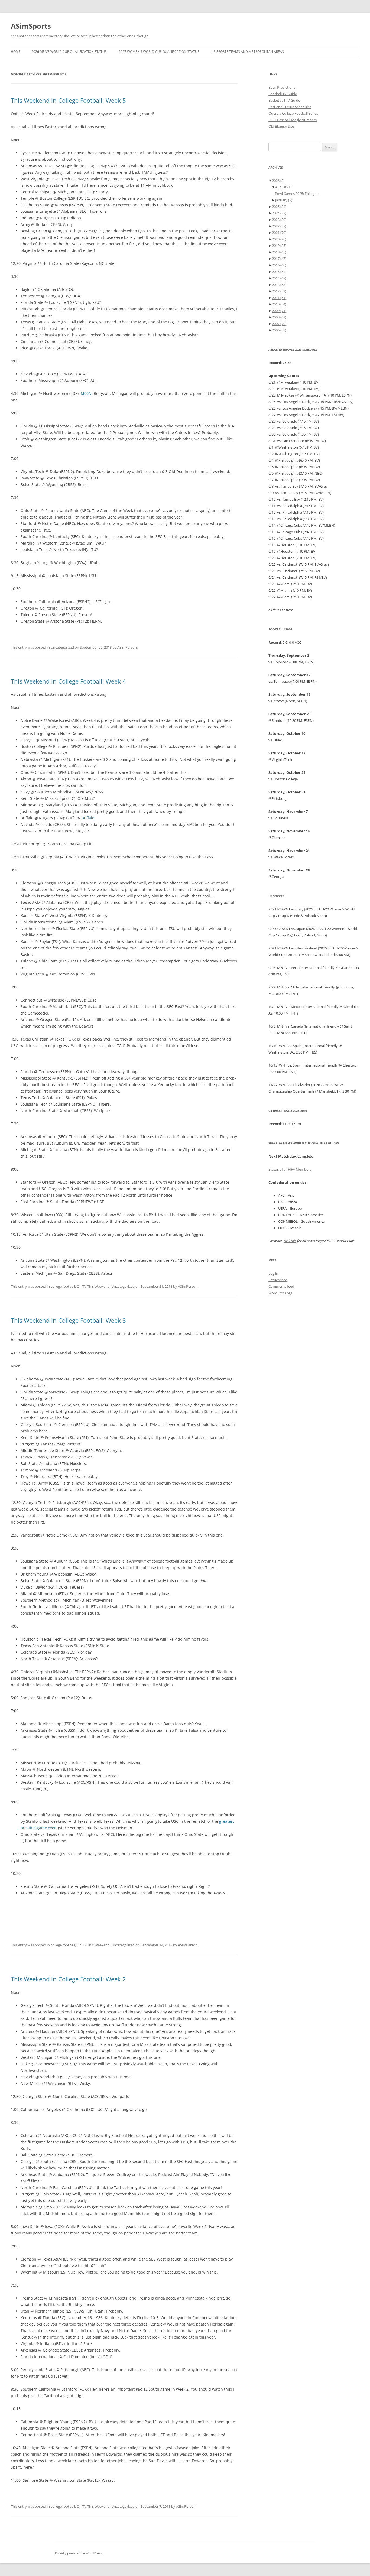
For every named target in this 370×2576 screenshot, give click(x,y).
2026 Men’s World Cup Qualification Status (69, 52)
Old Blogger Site (281, 126)
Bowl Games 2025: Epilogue (297, 194)
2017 (279, 259)
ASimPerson (127, 647)
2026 (278, 181)
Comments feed (281, 1286)
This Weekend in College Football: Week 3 (68, 1320)
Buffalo (88, 818)
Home (16, 52)
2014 (279, 278)
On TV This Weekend (93, 1286)
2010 (279, 304)
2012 (279, 291)
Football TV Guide (283, 94)
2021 (279, 233)
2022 (279, 226)
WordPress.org (280, 1293)
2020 (279, 239)
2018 (279, 252)
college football (63, 1286)
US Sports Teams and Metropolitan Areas (248, 52)
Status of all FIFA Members (290, 1169)
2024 (279, 213)
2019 (279, 246)
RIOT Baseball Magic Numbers (293, 120)
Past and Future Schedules (290, 107)
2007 (279, 324)
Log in (273, 1273)
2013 (279, 285)
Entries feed (278, 1280)
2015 (279, 272)
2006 (279, 330)
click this (290, 1241)
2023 (279, 220)
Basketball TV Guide (284, 100)
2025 (279, 207)
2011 (279, 298)
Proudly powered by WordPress (79, 2553)
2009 (279, 311)
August (283, 187)
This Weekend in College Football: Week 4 (68, 681)
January (284, 200)
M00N (86, 393)
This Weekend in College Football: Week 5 (68, 100)
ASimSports (31, 26)
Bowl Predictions (282, 87)
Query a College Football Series (293, 113)
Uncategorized (62, 647)
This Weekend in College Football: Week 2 (68, 1979)
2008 (279, 317)
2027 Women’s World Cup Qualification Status (159, 52)
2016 (279, 265)
